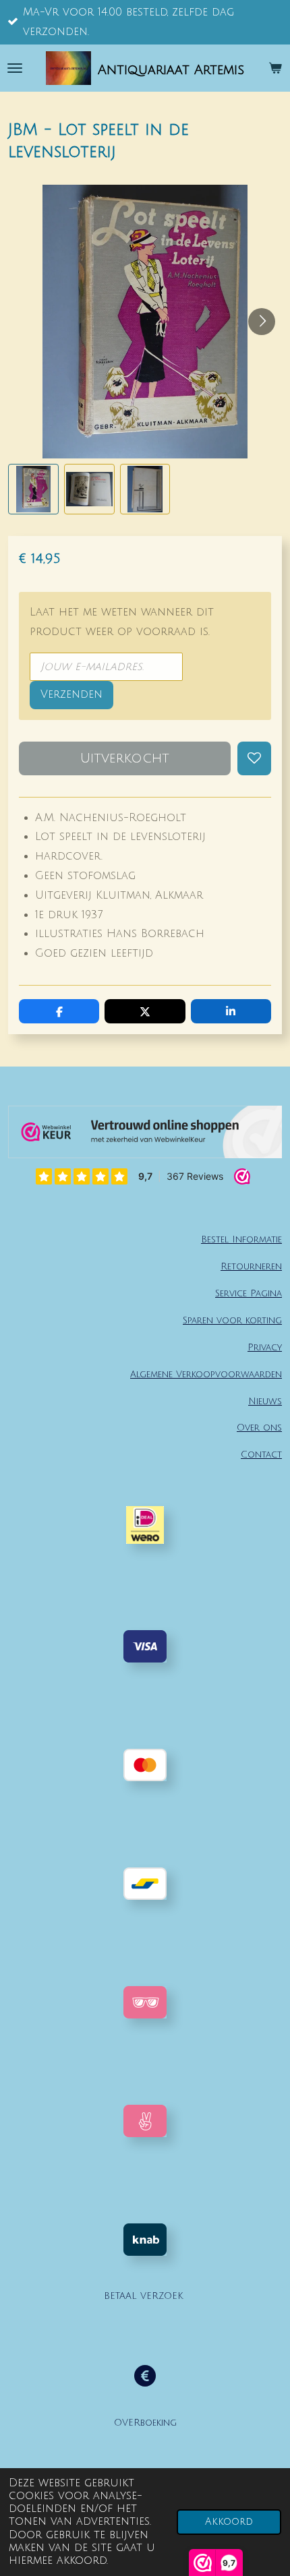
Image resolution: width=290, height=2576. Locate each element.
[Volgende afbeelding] (262, 322)
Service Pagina (249, 1293)
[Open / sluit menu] (15, 68)
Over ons (259, 1428)
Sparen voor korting (232, 1320)
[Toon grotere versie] (145, 2002)
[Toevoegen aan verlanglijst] (254, 758)
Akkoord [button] (229, 2522)
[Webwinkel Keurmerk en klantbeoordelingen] (145, 1135)
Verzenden (71, 694)
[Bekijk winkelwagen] (275, 68)
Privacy (265, 1347)
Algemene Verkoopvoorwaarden (206, 1374)
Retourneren (251, 1266)
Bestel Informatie (241, 1239)
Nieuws (265, 1401)
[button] (33, 489)
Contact (261, 1455)
